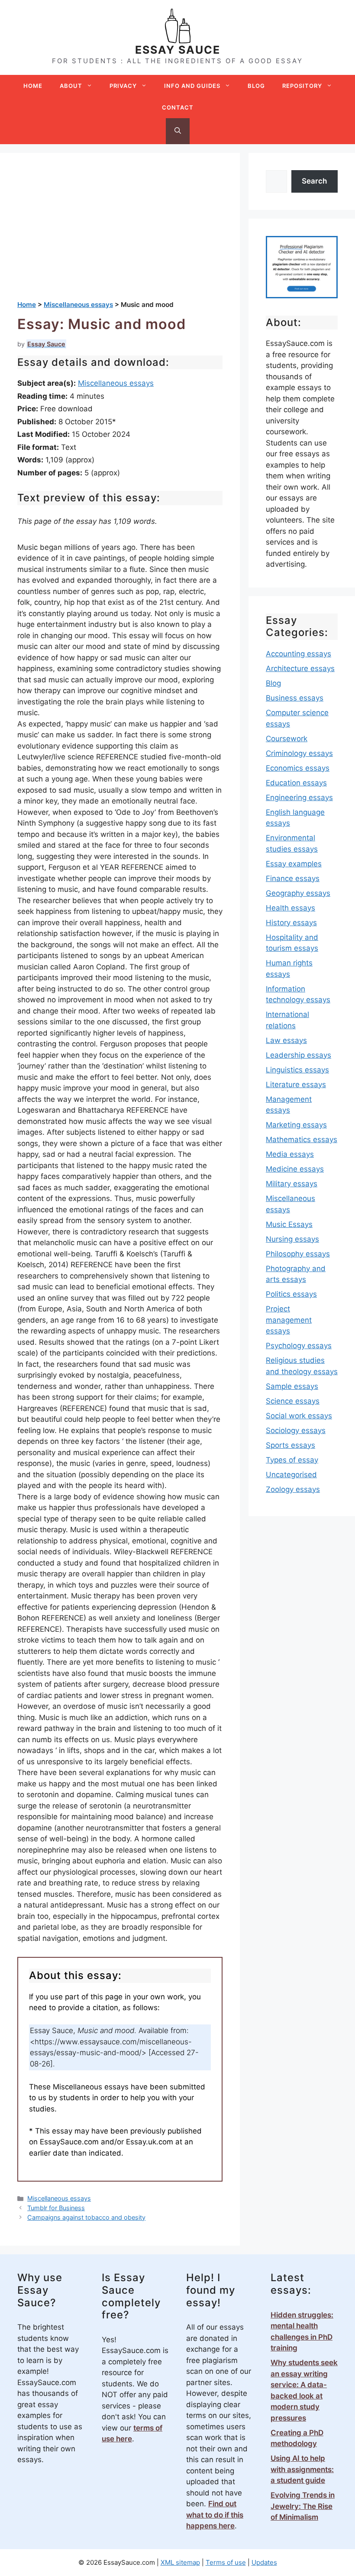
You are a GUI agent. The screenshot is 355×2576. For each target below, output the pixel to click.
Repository (302, 86)
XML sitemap (180, 2562)
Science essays (293, 1401)
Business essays (295, 698)
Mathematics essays (302, 1140)
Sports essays (290, 1445)
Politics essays (291, 1294)
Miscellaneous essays (116, 383)
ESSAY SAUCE (178, 50)
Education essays (296, 783)
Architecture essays (300, 668)
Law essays (286, 1040)
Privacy (123, 86)
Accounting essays (299, 654)
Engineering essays (299, 797)
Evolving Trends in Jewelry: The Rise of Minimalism (303, 2506)
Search (314, 181)
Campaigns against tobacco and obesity (86, 2217)
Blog (256, 86)
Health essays (290, 908)
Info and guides (192, 86)
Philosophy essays (298, 1254)
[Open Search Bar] (178, 131)
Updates (264, 2562)
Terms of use (226, 2562)
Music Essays (289, 1224)
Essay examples (294, 864)
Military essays (292, 1184)
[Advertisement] (120, 235)
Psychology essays (299, 1346)
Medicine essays (295, 1169)
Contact (178, 107)
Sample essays (292, 1386)
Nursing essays (292, 1239)
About (71, 86)
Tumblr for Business (56, 2208)
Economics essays (298, 768)
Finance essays (293, 878)
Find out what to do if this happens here (215, 2515)
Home (33, 86)
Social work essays (299, 1416)
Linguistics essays (297, 1070)
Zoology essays (293, 1489)
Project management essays (289, 1320)
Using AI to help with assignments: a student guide (302, 2469)
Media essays (290, 1154)
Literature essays (296, 1085)
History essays (291, 923)
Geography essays (298, 893)
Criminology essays (299, 753)
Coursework (287, 739)
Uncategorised (291, 1475)
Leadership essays (299, 1055)
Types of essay (292, 1460)
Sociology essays (296, 1430)
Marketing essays (296, 1125)
